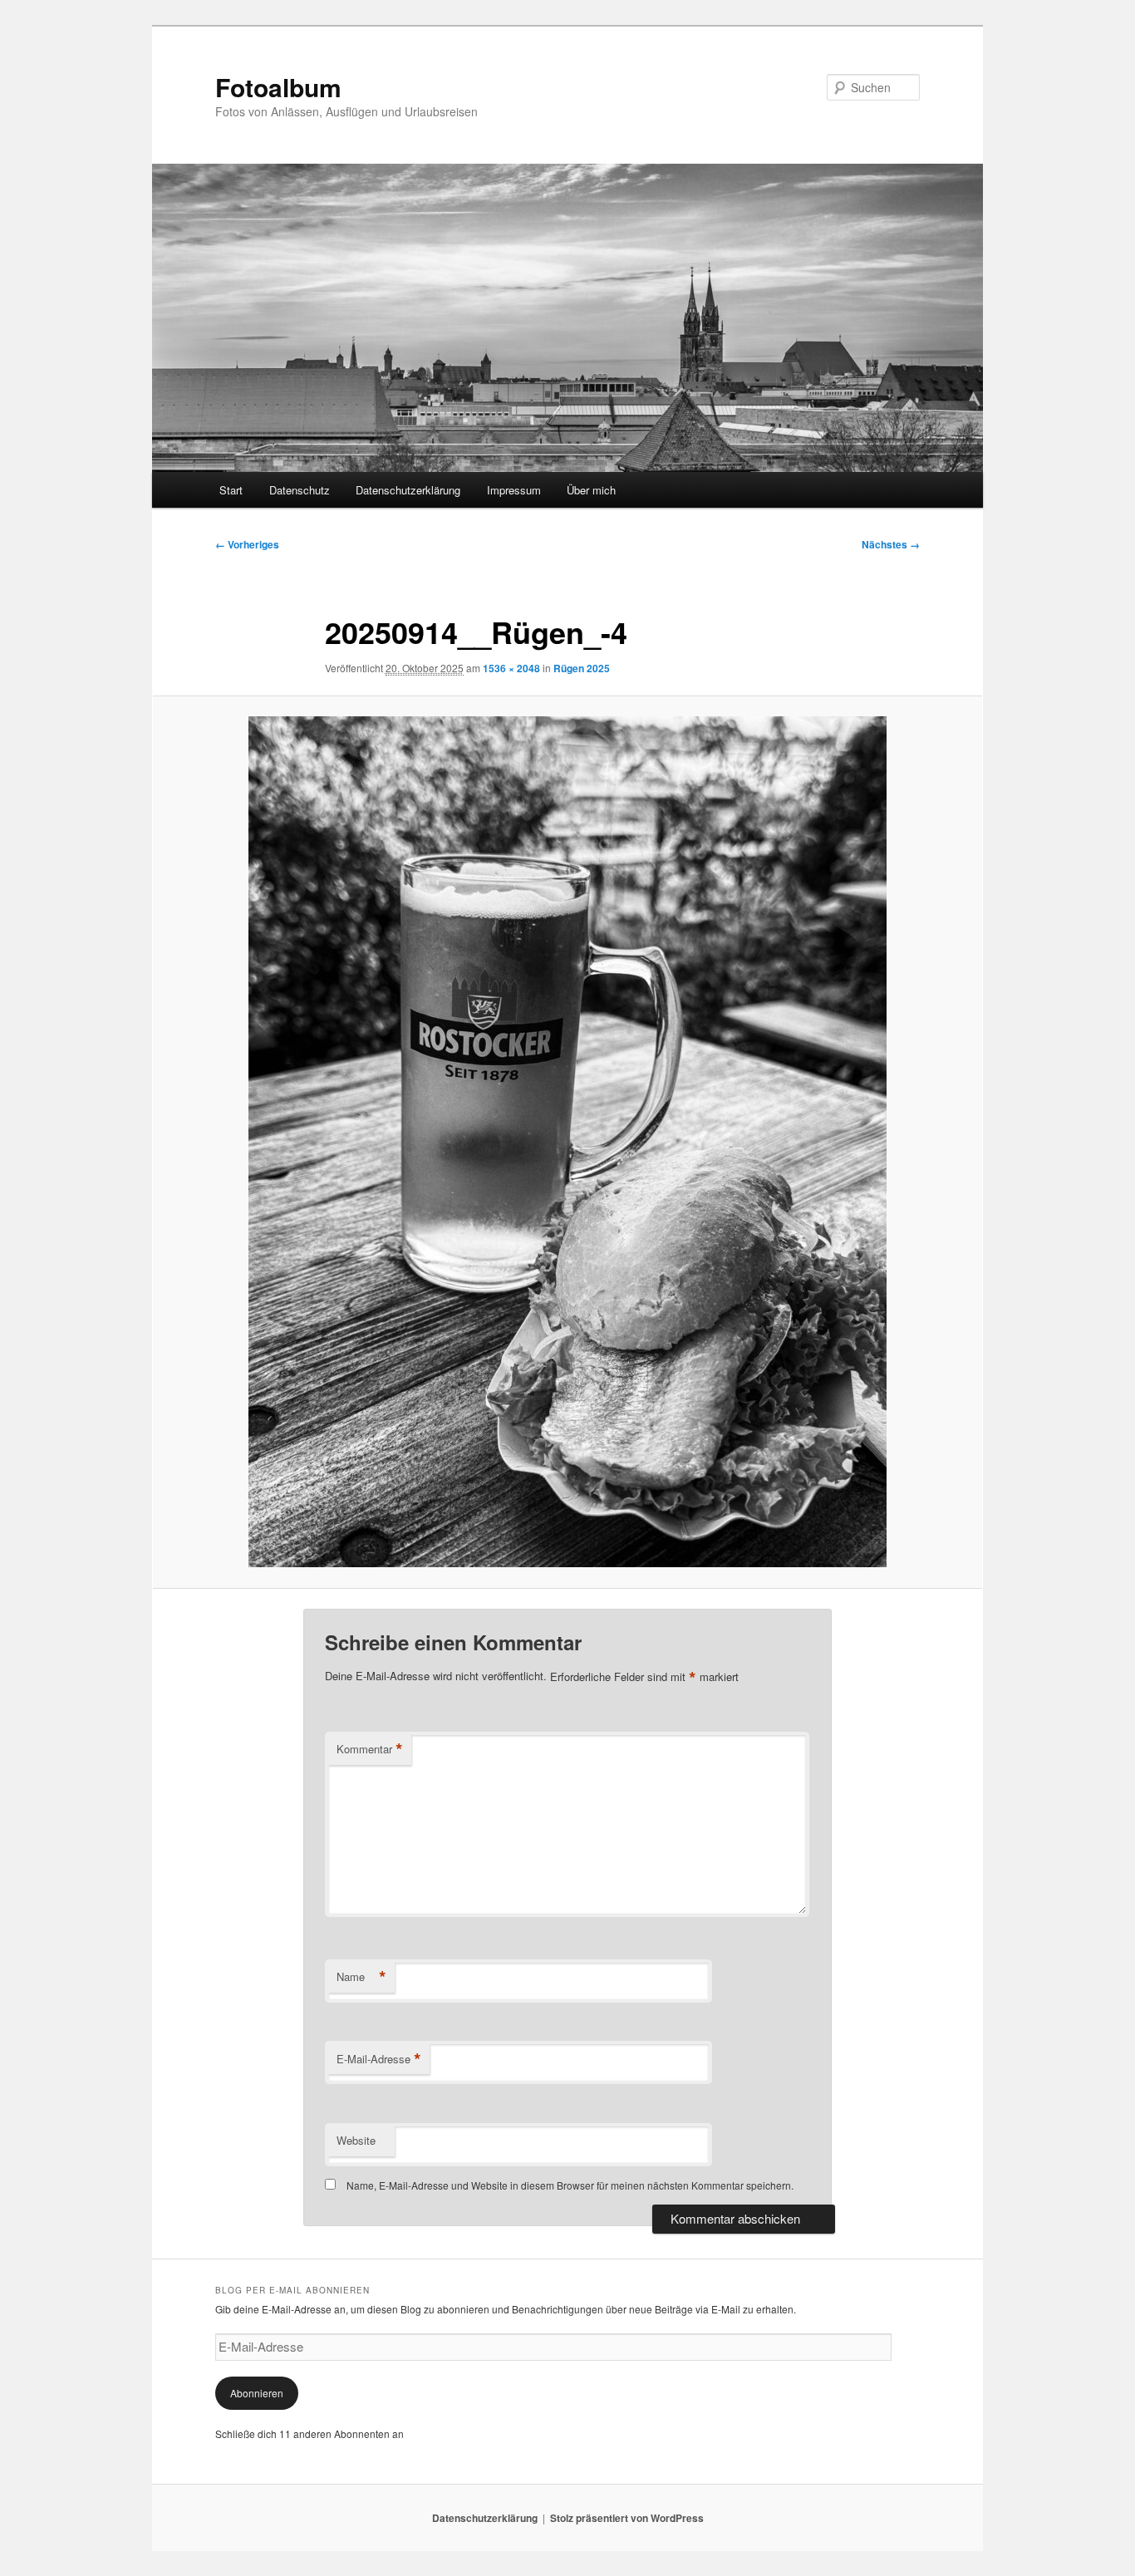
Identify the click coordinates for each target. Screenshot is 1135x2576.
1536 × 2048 (511, 668)
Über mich (591, 490)
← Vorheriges (247, 544)
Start (231, 490)
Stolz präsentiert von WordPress (627, 2518)
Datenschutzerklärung (408, 490)
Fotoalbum (278, 87)
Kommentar (370, 1749)
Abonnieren (257, 2393)
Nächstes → (891, 544)
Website (356, 2140)
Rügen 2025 (582, 668)
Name (361, 1977)
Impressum (514, 490)
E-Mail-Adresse (379, 2059)
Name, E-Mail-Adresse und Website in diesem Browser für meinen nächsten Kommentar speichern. (570, 2185)
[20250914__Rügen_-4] (567, 1142)
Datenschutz (300, 490)
